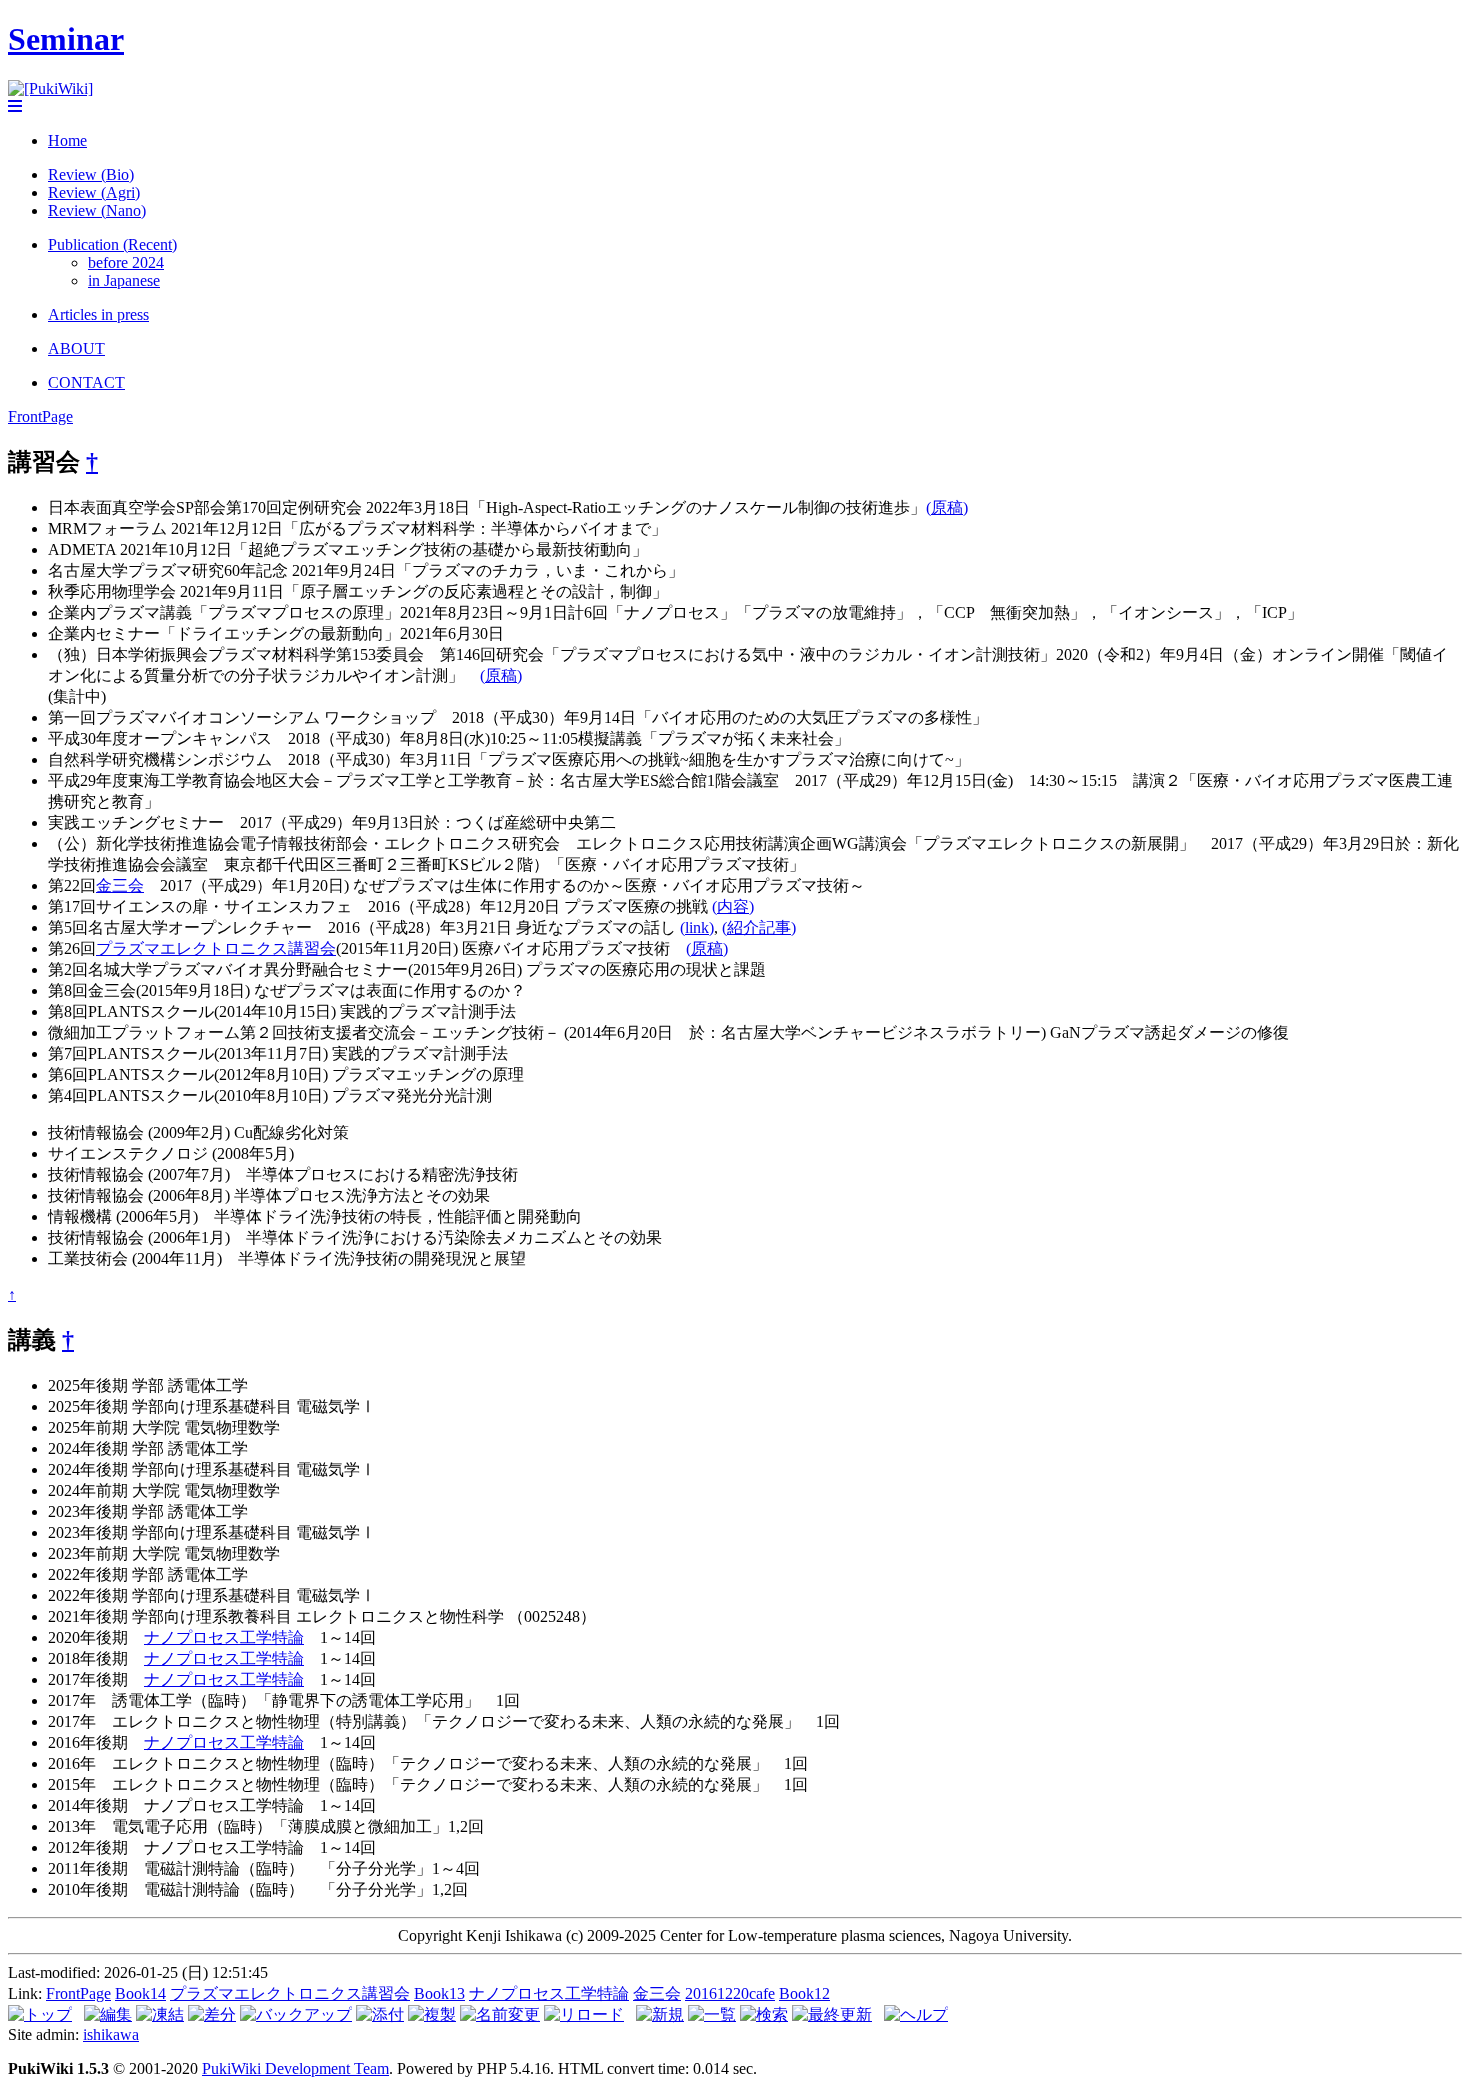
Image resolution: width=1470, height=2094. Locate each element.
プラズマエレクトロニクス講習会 (216, 948)
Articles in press (98, 314)
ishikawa (111, 2034)
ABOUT (76, 348)
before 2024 (126, 262)
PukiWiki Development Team (295, 2068)
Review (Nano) (97, 210)
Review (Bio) (91, 174)
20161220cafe (730, 1993)
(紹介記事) (759, 927)
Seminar (66, 39)
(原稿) (947, 507)
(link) (697, 927)
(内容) (733, 906)
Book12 (804, 1993)
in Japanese (124, 280)
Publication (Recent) (112, 244)
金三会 (120, 885)
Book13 (439, 1993)
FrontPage (40, 416)
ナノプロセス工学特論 (224, 1637)
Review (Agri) (94, 192)
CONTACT (86, 382)
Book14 (140, 1993)
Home (67, 140)
